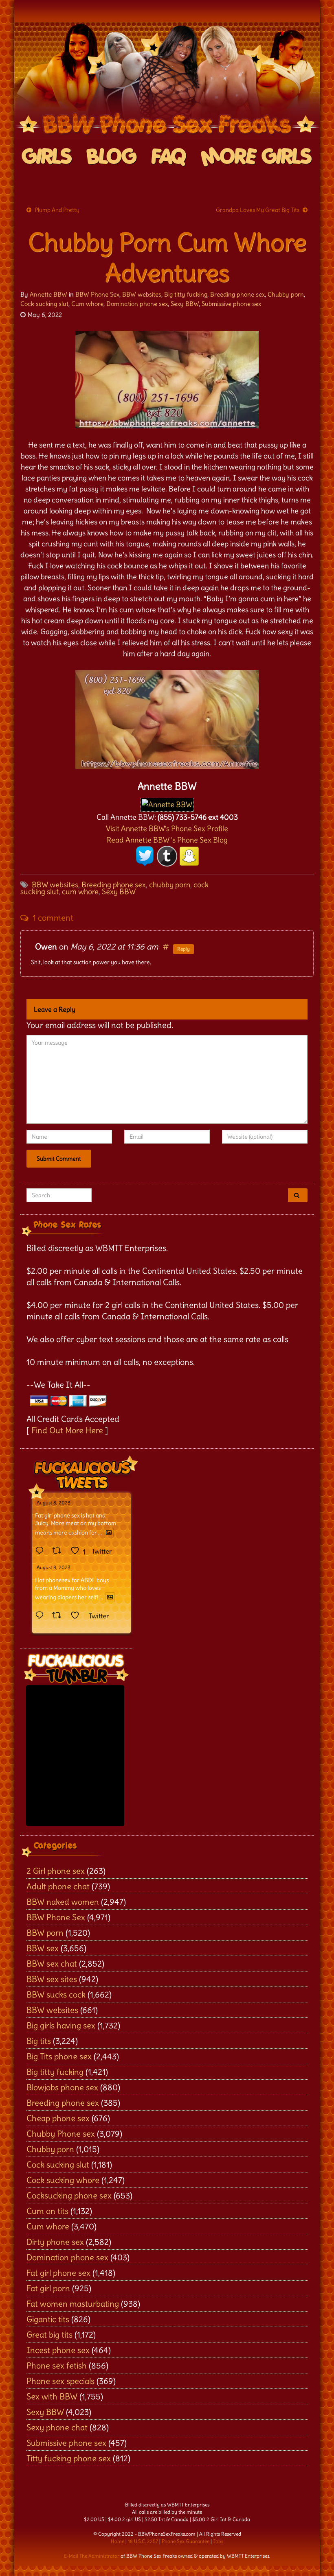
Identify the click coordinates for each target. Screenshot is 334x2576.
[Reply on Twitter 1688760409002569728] (42, 1616)
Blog (112, 157)
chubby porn (170, 885)
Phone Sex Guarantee (186, 2541)
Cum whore (87, 304)
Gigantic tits (48, 2319)
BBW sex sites (52, 1979)
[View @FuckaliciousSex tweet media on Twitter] (109, 1533)
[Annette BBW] (167, 802)
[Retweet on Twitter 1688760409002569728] (59, 1616)
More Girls (256, 157)
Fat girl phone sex (58, 2273)
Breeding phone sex (237, 294)
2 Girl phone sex (56, 1871)
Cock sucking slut (44, 304)
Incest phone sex (58, 2350)
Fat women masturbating (73, 2304)
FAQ (169, 157)
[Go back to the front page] (167, 81)
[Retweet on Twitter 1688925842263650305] (59, 1551)
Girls (47, 157)
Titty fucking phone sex (69, 2458)
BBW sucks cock (56, 1994)
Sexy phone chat (57, 2427)
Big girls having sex (61, 2025)
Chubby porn (286, 294)
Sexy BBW (185, 304)
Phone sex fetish (57, 2365)
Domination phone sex (137, 304)
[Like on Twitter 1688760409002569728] (78, 1616)
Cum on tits (47, 2211)
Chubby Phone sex (61, 2134)
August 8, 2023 (54, 1503)
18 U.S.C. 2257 (143, 2541)
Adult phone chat (58, 1886)
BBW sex (43, 1948)
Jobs (218, 2541)
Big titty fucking (186, 294)
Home (118, 2541)
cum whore (80, 892)
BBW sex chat (52, 1964)
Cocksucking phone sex (69, 2195)
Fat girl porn (48, 2288)
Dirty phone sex (55, 2242)
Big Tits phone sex (59, 2056)
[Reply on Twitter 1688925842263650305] (42, 1551)
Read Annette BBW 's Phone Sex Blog (167, 840)
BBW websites (142, 294)
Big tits (39, 2041)
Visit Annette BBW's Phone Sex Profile (167, 828)
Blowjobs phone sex (62, 2087)
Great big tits (49, 2335)
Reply (183, 949)
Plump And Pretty (57, 210)
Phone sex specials (60, 2381)
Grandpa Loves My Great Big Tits (258, 210)
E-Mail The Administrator (92, 2556)
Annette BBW (48, 294)
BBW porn (45, 1933)
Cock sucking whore (63, 2180)
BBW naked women (63, 1902)
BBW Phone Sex (97, 294)
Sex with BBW (52, 2396)
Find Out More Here (67, 1430)
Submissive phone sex (231, 304)
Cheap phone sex (58, 2118)
